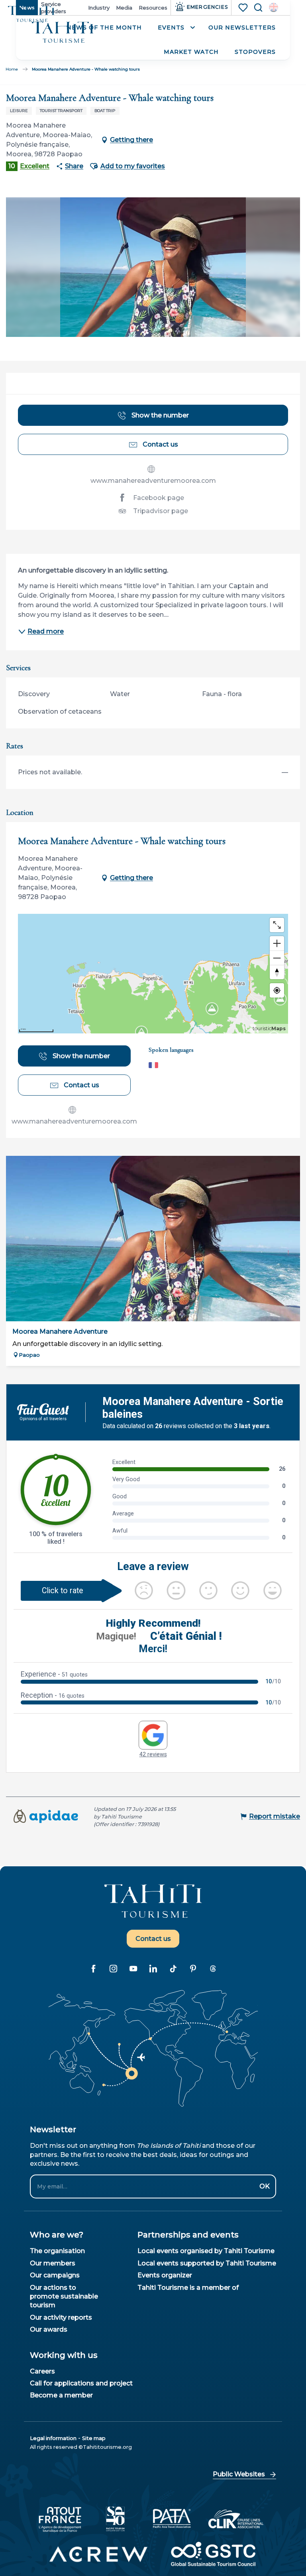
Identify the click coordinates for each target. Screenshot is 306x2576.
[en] (274, 7)
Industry (99, 8)
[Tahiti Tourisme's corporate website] (63, 32)
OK (265, 2186)
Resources (153, 8)
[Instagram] (113, 1968)
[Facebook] (93, 1968)
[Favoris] (244, 8)
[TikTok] (173, 1968)
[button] (274, 7)
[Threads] (213, 1968)
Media (124, 8)
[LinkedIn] (153, 1968)
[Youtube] (133, 1968)
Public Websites (239, 2474)
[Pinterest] (193, 1968)
